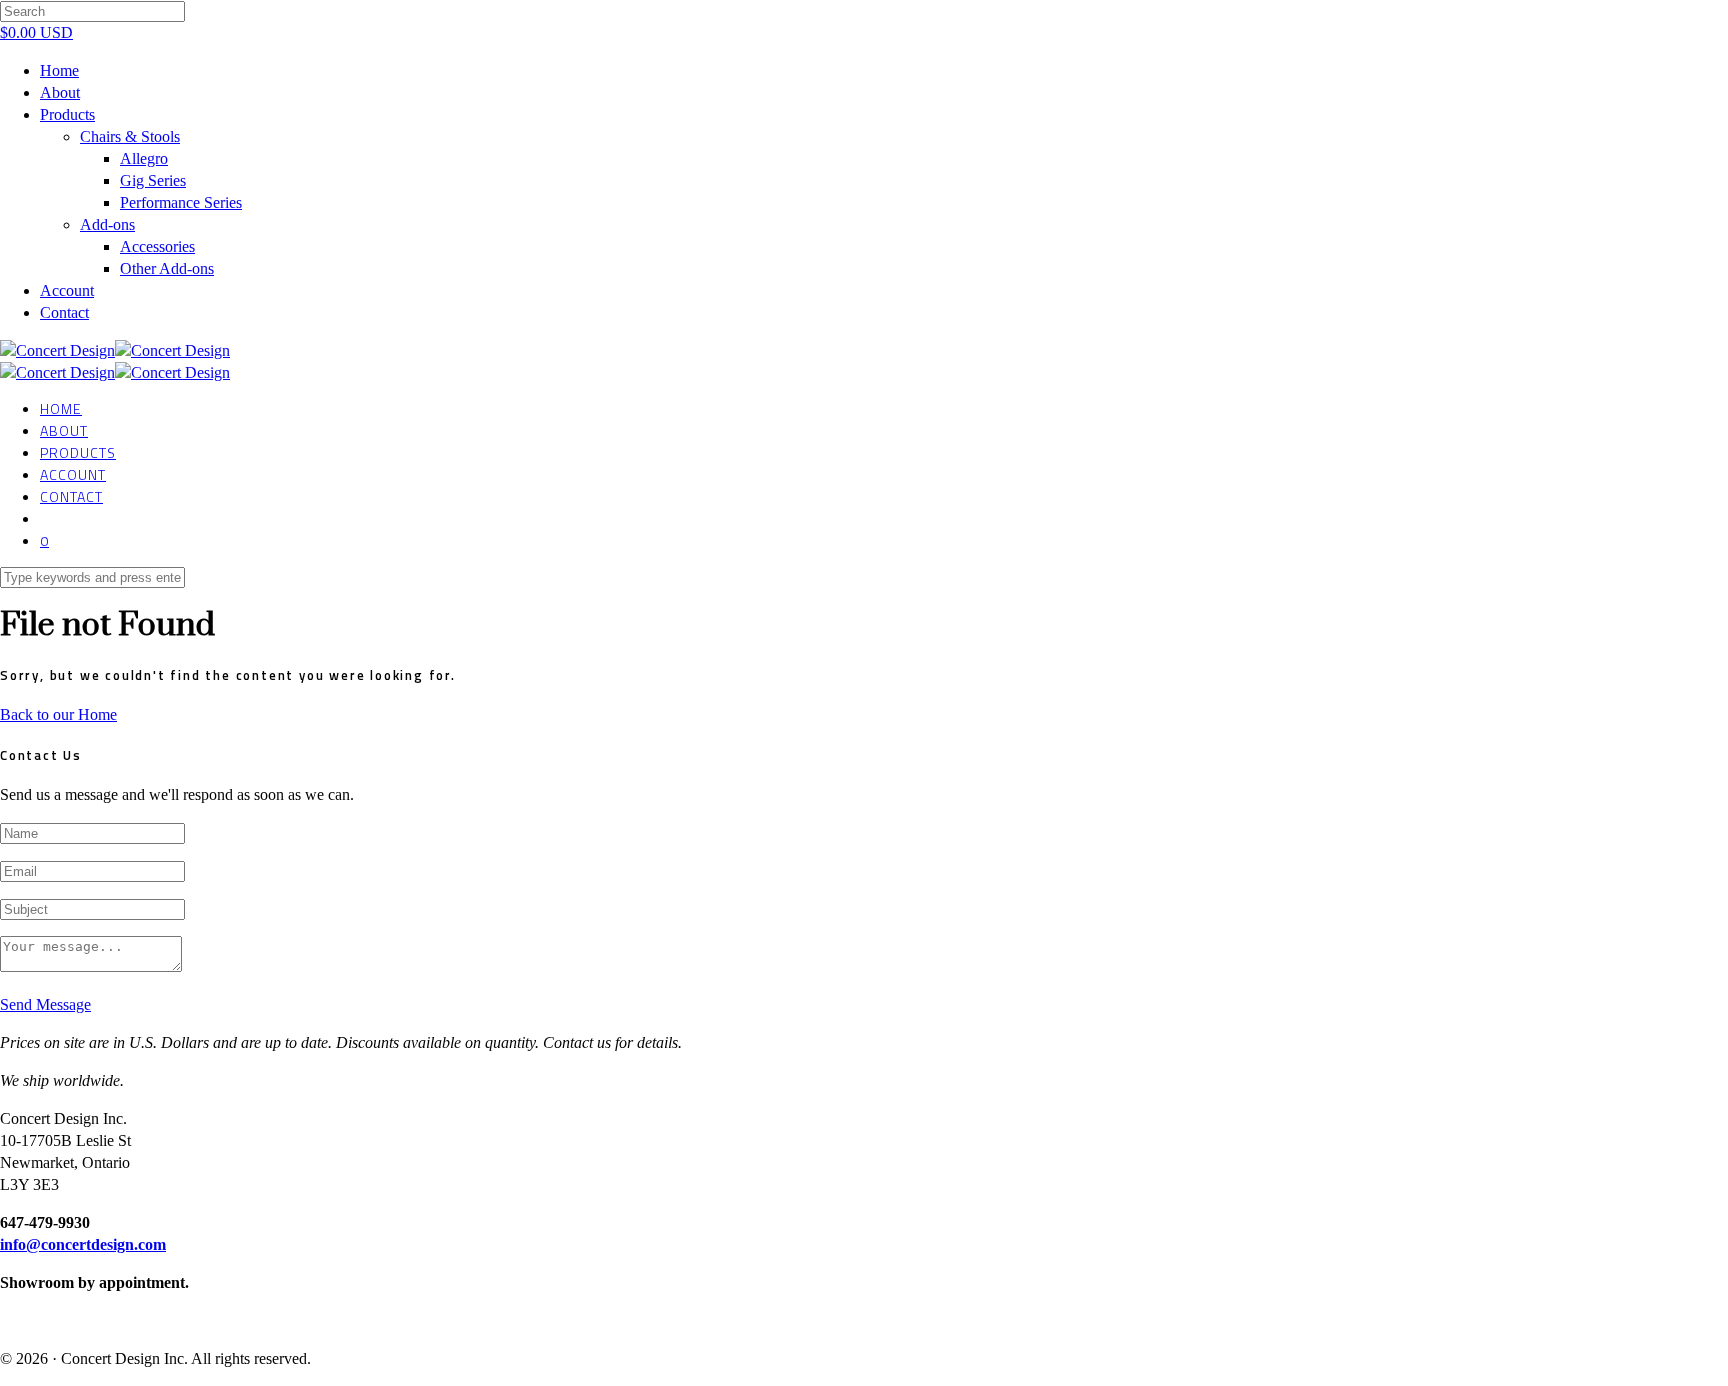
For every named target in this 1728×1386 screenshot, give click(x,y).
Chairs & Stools (130, 136)
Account (67, 290)
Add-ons (107, 224)
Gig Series (153, 180)
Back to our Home (58, 714)
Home (59, 70)
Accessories (157, 246)
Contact (64, 312)
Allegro (144, 158)
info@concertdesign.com (83, 1244)
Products (67, 114)
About (60, 92)
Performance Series (181, 202)
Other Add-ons (167, 268)
